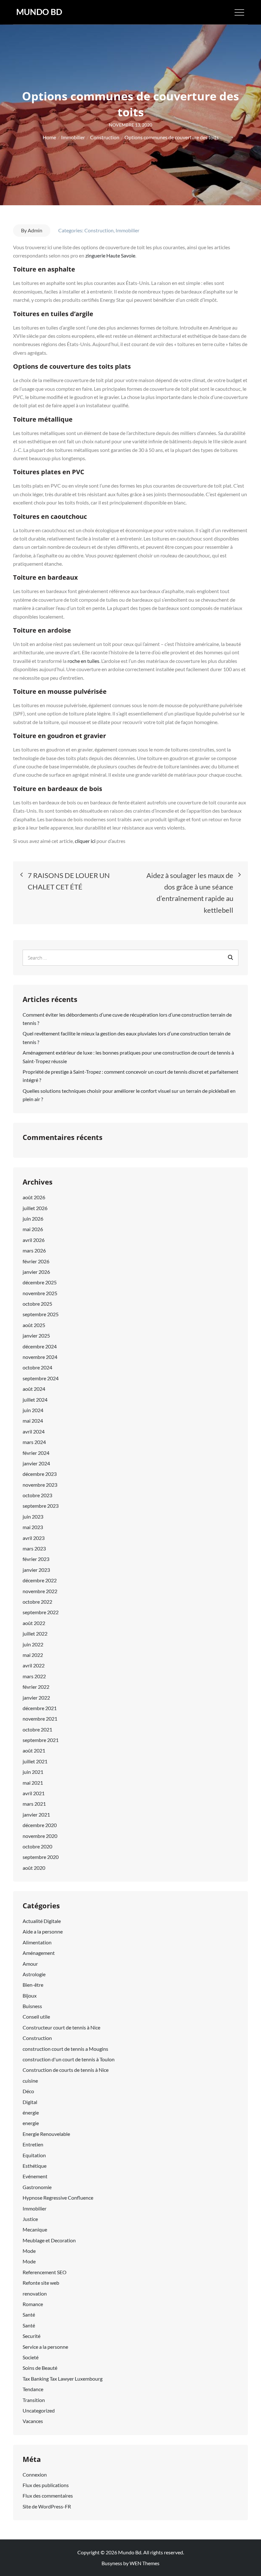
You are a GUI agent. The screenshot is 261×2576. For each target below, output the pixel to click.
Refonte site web (41, 2283)
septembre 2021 (41, 1740)
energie (31, 2123)
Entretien (33, 2144)
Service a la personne (45, 2347)
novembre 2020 (40, 1836)
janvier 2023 (36, 1570)
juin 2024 (33, 1410)
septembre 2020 (41, 1857)
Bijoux (30, 1995)
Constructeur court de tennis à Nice (61, 2027)
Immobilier (127, 230)
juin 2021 (33, 1772)
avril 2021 (34, 1793)
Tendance (33, 2389)
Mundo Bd (39, 12)
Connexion (35, 2474)
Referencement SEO (45, 2272)
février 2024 (36, 1453)
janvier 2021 (36, 1814)
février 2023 (36, 1559)
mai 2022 (33, 1655)
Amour (30, 1964)
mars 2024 (34, 1442)
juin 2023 (33, 1517)
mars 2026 (34, 1250)
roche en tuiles (83, 661)
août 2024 (34, 1389)
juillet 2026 (35, 1208)
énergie (31, 2112)
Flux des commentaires (48, 2496)
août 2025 (34, 1325)
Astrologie (34, 1974)
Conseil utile (36, 2017)
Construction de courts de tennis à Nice (66, 2070)
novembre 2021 (40, 1719)
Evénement (35, 2176)
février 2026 (36, 1261)
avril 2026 (34, 1240)
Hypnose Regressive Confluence (58, 2198)
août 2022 (34, 1623)
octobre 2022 (37, 1602)
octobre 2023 (37, 1495)
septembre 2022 (41, 1612)
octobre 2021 (37, 1729)
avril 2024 (34, 1431)
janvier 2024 (36, 1463)
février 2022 (36, 1687)
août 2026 (34, 1197)
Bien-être (33, 1985)
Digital (30, 2102)
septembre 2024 (41, 1378)
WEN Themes (145, 2563)
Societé (31, 2357)
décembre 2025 (40, 1282)
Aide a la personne (43, 1931)
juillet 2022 (35, 1633)
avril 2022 (34, 1665)
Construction (99, 230)
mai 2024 (33, 1421)
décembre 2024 (40, 1346)
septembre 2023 (41, 1506)
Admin (35, 230)
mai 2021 (33, 1783)
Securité (32, 2336)
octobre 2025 (37, 1304)
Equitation (34, 2155)
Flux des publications (46, 2485)
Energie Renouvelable (46, 2134)
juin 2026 (33, 1219)
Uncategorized (39, 2410)
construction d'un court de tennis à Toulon (69, 2059)
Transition (34, 2400)
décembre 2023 (40, 1474)
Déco (28, 2091)
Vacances (33, 2421)
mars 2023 (34, 1548)
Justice (30, 2219)
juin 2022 (33, 1644)
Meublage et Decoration (49, 2240)
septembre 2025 (41, 1314)
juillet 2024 (35, 1400)
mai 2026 (33, 1229)
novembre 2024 (40, 1357)
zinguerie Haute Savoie (110, 255)
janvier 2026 (36, 1272)
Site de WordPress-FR (47, 2506)
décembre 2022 (40, 1580)
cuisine (30, 2081)
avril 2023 (34, 1538)
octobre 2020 (37, 1846)
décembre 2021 (40, 1708)
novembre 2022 (40, 1591)
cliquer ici (86, 841)
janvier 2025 (36, 1335)
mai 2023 (33, 1527)
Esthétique (35, 2166)
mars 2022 (34, 1676)
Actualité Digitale (42, 1921)
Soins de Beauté (40, 2368)
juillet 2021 (35, 1761)
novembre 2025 (40, 1293)
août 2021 (34, 1750)
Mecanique (35, 2229)
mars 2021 (34, 1804)
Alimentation (37, 1942)
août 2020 (34, 1868)
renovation (35, 2293)
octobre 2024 (37, 1367)
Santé (29, 2315)
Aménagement (39, 1953)
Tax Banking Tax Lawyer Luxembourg (63, 2379)
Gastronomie (37, 2187)
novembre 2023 (40, 1485)
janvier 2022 (36, 1698)
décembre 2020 (40, 1825)
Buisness (32, 2006)
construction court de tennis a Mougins (65, 2049)
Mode (29, 2251)
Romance (33, 2304)
